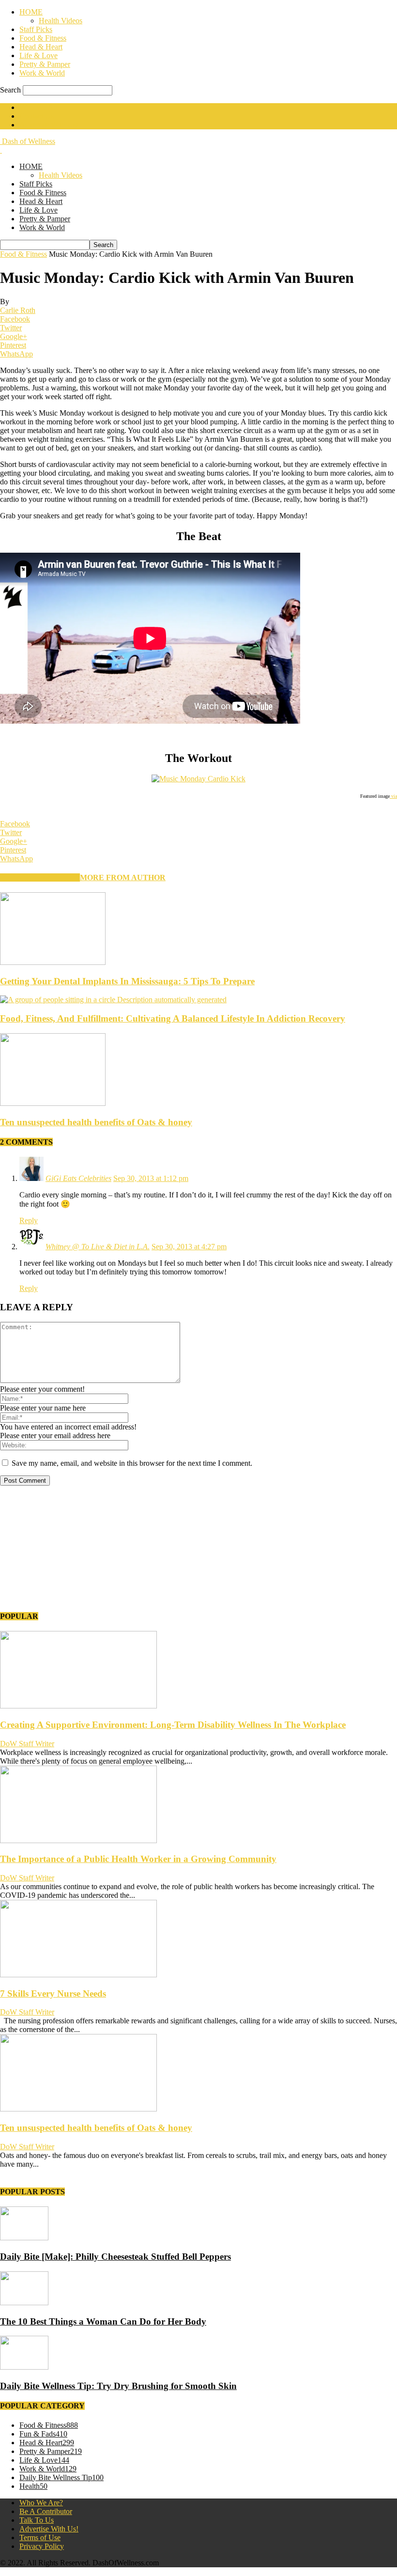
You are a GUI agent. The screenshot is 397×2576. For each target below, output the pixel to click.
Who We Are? (41, 2503)
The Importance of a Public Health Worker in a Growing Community (138, 1859)
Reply (29, 1220)
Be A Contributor (46, 2511)
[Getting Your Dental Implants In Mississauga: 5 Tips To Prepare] (53, 962)
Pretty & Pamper (45, 64)
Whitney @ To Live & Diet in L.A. (98, 1247)
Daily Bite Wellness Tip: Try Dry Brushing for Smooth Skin (118, 2386)
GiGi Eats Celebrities (78, 1178)
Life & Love (38, 55)
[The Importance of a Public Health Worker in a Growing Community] (78, 1840)
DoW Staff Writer (27, 1744)
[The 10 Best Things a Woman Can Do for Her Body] (24, 2303)
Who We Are (39, 107)
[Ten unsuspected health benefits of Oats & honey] (53, 1103)
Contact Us (37, 116)
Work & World (42, 73)
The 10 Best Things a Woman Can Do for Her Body (103, 2321)
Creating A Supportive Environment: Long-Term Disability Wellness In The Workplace (173, 1725)
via (393, 796)
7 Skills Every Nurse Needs (53, 1994)
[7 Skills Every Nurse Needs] (78, 1975)
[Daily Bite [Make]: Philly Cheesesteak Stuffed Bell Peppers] (24, 2238)
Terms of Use (40, 2537)
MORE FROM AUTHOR (123, 877)
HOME (31, 12)
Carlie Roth (18, 310)
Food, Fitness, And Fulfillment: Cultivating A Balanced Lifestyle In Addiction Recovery (173, 1018)
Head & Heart (41, 47)
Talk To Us (37, 2520)
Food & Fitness (43, 38)
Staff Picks (36, 29)
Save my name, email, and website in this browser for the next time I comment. (132, 1463)
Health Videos (61, 21)
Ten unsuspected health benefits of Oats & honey (96, 1122)
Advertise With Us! (49, 125)
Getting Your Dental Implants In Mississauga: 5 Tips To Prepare (127, 981)
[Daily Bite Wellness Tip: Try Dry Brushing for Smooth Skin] (24, 2367)
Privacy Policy (42, 2546)
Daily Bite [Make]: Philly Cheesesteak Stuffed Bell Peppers (115, 2257)
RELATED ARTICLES (40, 877)
